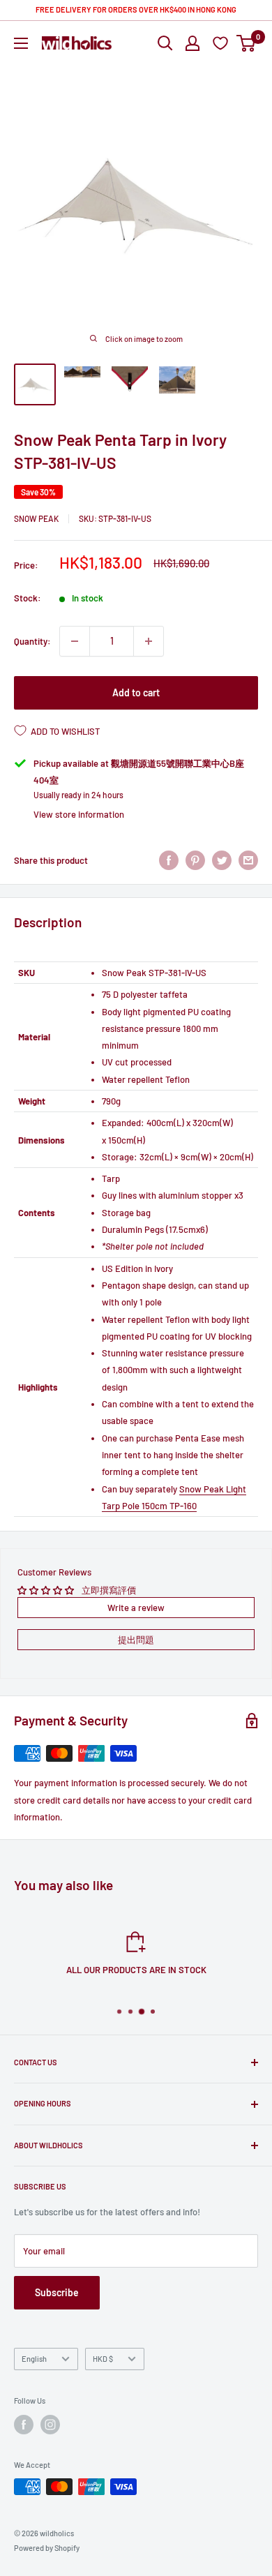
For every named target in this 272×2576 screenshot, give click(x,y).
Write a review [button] (136, 1608)
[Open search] (165, 43)
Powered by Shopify (47, 2548)
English (34, 2359)
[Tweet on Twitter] (222, 860)
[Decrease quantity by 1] (75, 641)
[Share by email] (248, 860)
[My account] (192, 43)
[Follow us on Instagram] (50, 2425)
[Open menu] (21, 43)
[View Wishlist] (222, 43)
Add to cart (136, 692)
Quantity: (32, 641)
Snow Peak (36, 518)
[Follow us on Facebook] (24, 2425)
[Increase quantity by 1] (149, 641)
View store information (79, 814)
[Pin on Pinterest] (195, 860)
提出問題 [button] (136, 1640)
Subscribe (57, 2292)
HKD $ (103, 2359)
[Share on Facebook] (169, 860)
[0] (247, 43)
